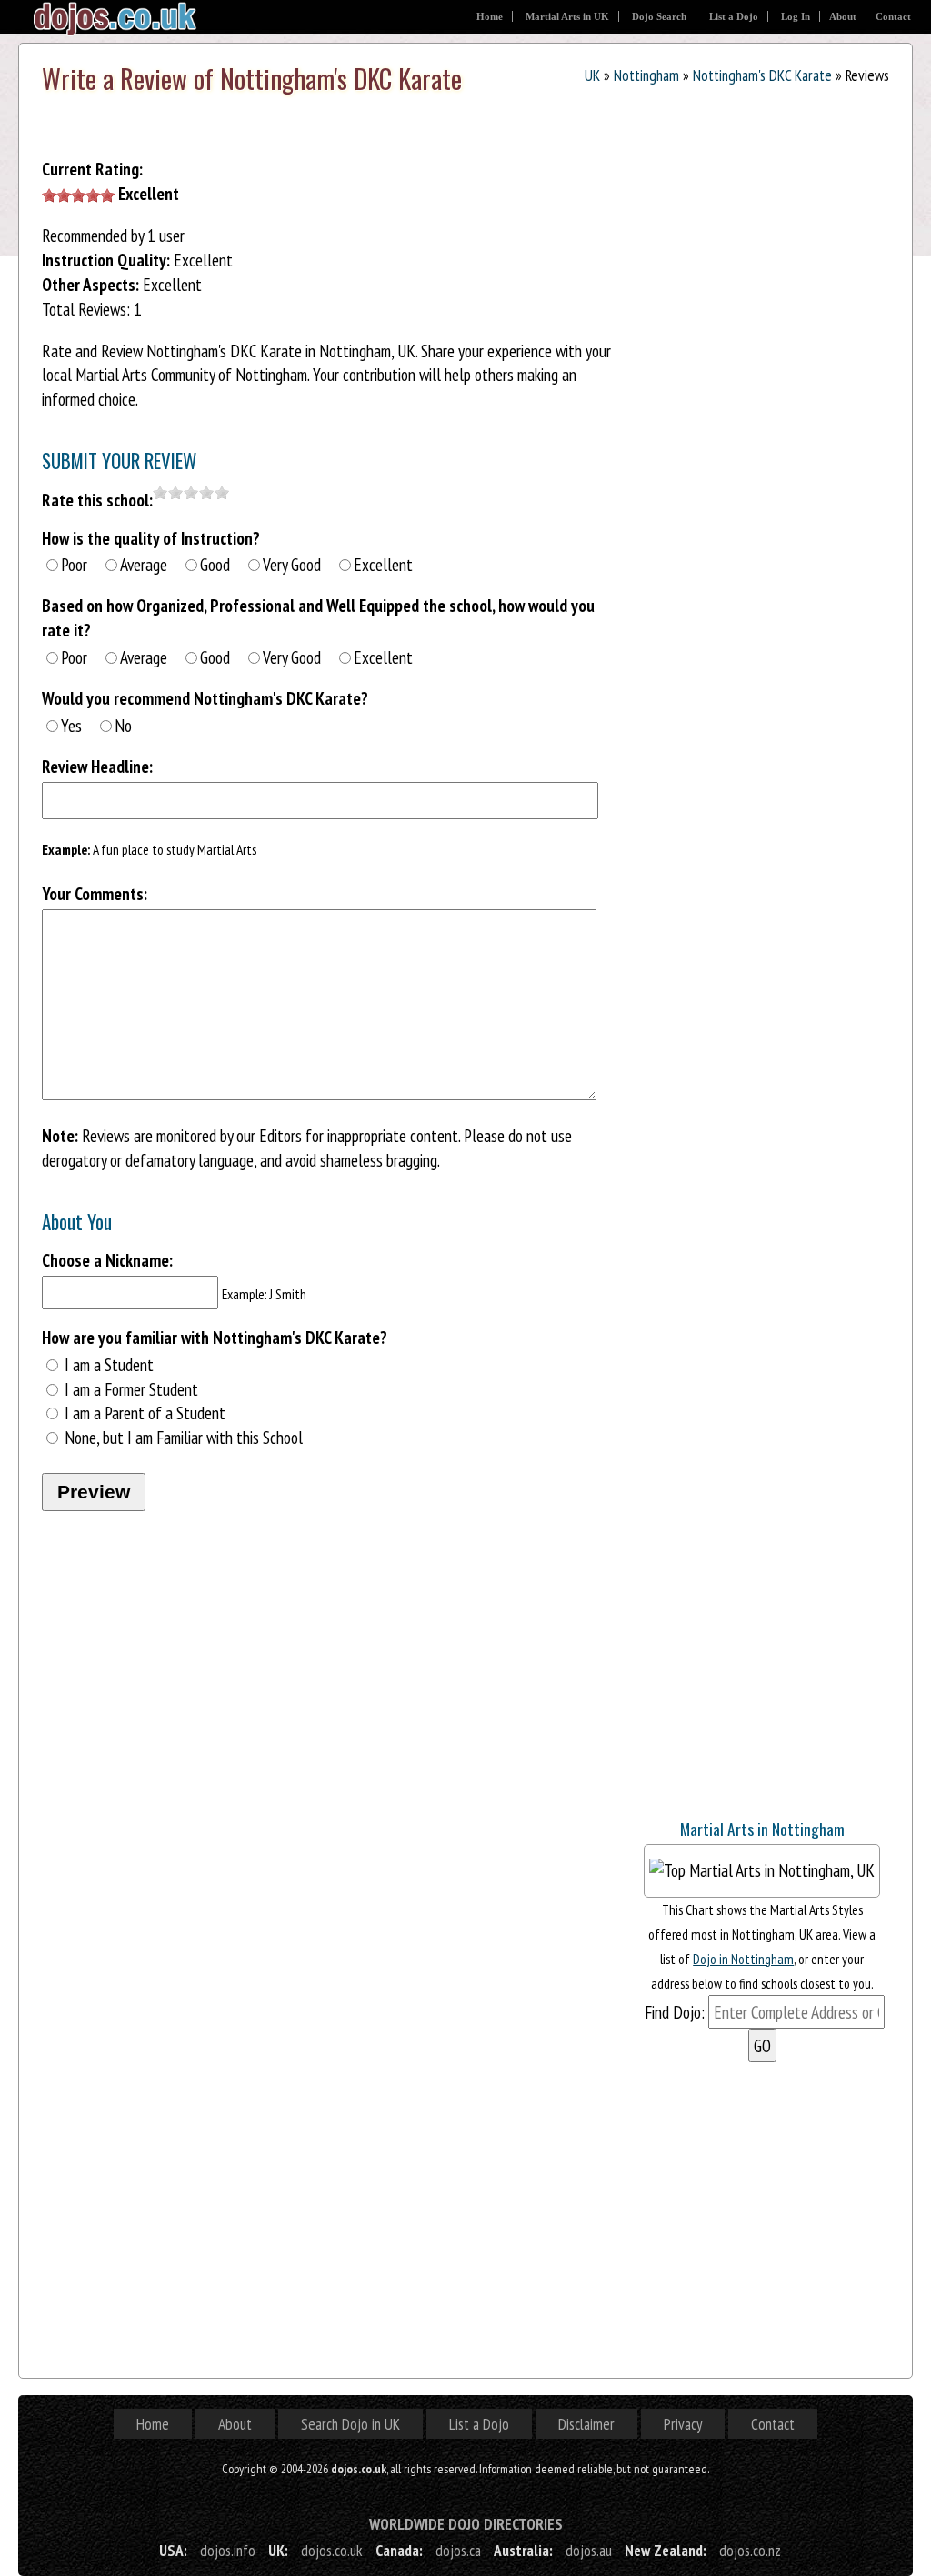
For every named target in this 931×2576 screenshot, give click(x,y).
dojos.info (228, 2550)
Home (490, 16)
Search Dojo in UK (350, 2424)
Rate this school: (97, 500)
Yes (71, 725)
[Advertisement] (771, 1689)
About (843, 16)
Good (215, 564)
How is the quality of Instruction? (151, 538)
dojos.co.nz (750, 2550)
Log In (796, 16)
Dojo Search (659, 16)
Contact (893, 16)
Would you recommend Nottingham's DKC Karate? (205, 698)
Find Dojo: (675, 2012)
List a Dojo (734, 16)
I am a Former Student (131, 1389)
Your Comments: (95, 893)
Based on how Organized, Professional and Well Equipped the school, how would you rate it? (318, 617)
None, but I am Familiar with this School (184, 1437)
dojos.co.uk (332, 2550)
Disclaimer (586, 2424)
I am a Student (109, 1364)
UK (592, 75)
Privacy (683, 2424)
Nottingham (646, 75)
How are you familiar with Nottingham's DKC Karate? (215, 1337)
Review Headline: (97, 766)
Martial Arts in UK (567, 16)
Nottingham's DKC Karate (762, 75)
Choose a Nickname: (107, 1260)
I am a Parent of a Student (145, 1413)
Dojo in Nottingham (743, 1959)
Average (144, 564)
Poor (74, 564)
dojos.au (589, 2550)
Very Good (292, 564)
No (123, 725)
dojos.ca (458, 2550)
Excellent (383, 564)
